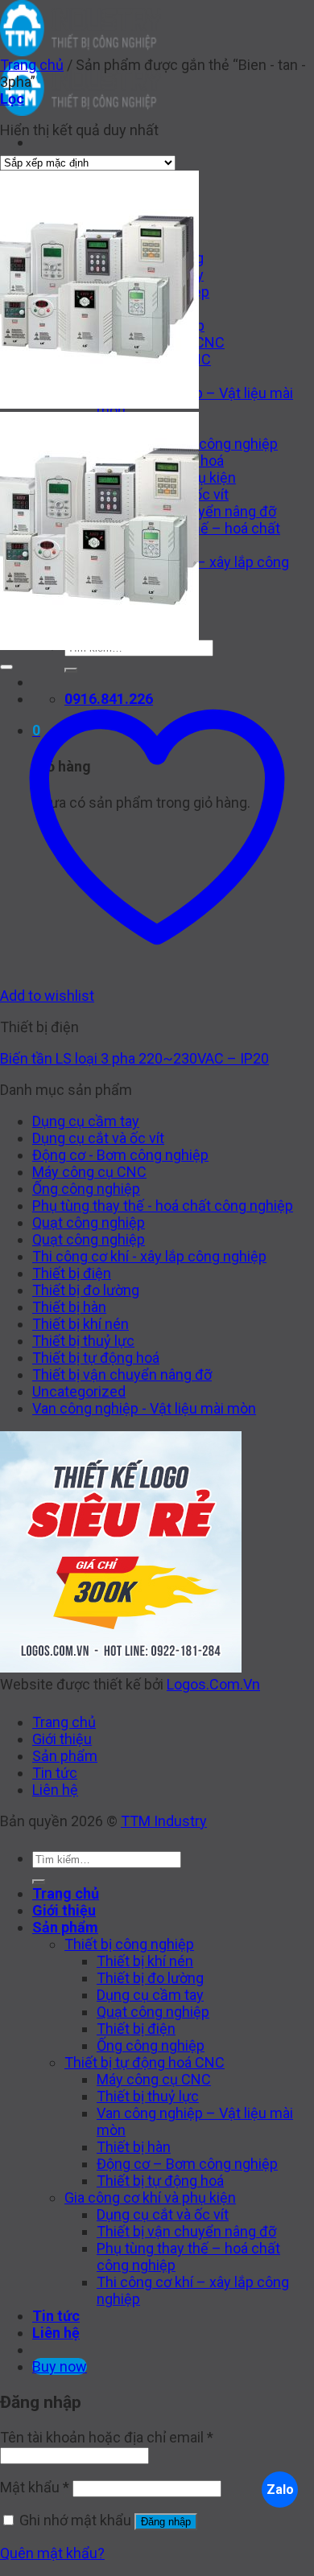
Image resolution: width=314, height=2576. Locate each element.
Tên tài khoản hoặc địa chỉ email (107, 2437)
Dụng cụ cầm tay (86, 1121)
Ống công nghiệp (86, 1189)
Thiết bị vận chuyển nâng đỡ (122, 1374)
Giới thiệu (62, 1739)
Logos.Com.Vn (213, 1684)
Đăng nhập (166, 2522)
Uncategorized (79, 1391)
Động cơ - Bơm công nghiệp (120, 1155)
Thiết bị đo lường (86, 1290)
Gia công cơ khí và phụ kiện (150, 2197)
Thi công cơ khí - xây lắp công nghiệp (149, 1256)
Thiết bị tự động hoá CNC (145, 2062)
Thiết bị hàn (69, 1307)
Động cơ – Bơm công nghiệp (187, 2164)
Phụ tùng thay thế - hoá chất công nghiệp (163, 1206)
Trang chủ (32, 65)
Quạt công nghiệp (89, 1222)
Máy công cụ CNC (89, 1172)
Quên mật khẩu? (52, 2553)
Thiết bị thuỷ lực (83, 1341)
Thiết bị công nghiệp (129, 1944)
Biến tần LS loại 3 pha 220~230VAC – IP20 (134, 1058)
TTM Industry (164, 1821)
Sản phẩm (65, 1756)
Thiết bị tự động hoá (96, 1358)
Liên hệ (55, 1790)
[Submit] (39, 1882)
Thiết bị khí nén (81, 1324)
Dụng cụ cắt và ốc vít (98, 1138)
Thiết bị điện (72, 1273)
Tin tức (55, 1773)
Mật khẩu (35, 2487)
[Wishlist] (6, 667)
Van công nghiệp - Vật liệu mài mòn (144, 1408)
